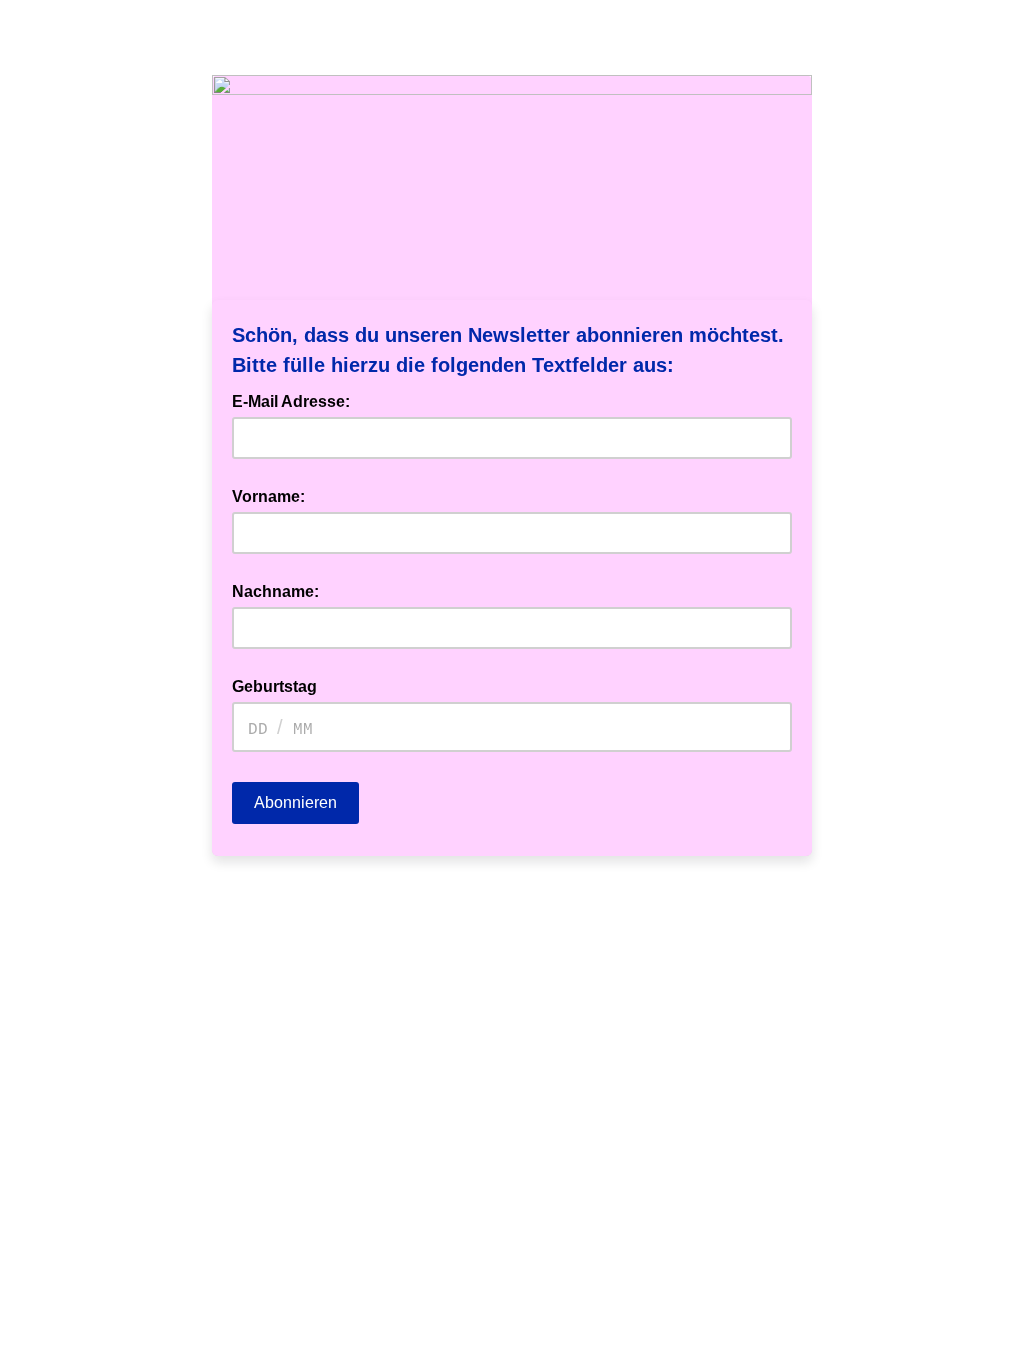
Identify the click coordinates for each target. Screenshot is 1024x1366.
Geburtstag (274, 686)
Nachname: (275, 591)
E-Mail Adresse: (297, 400)
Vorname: (268, 496)
